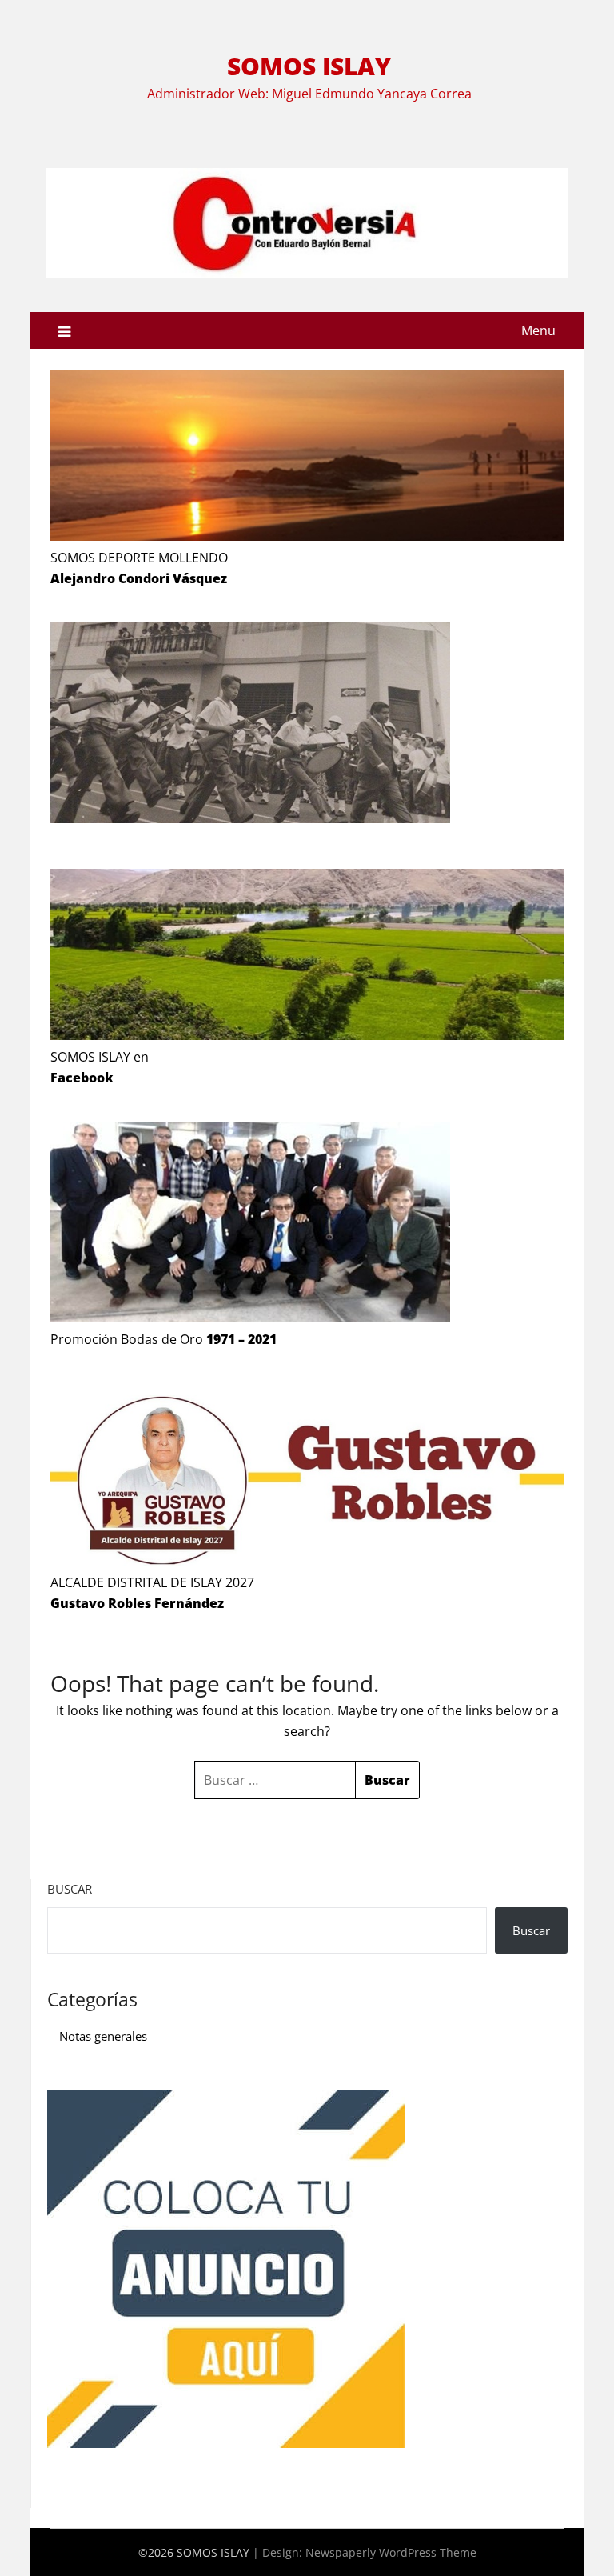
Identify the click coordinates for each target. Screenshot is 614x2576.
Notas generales (103, 2036)
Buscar (70, 1889)
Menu (538, 330)
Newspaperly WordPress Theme (391, 2552)
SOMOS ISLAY (309, 66)
